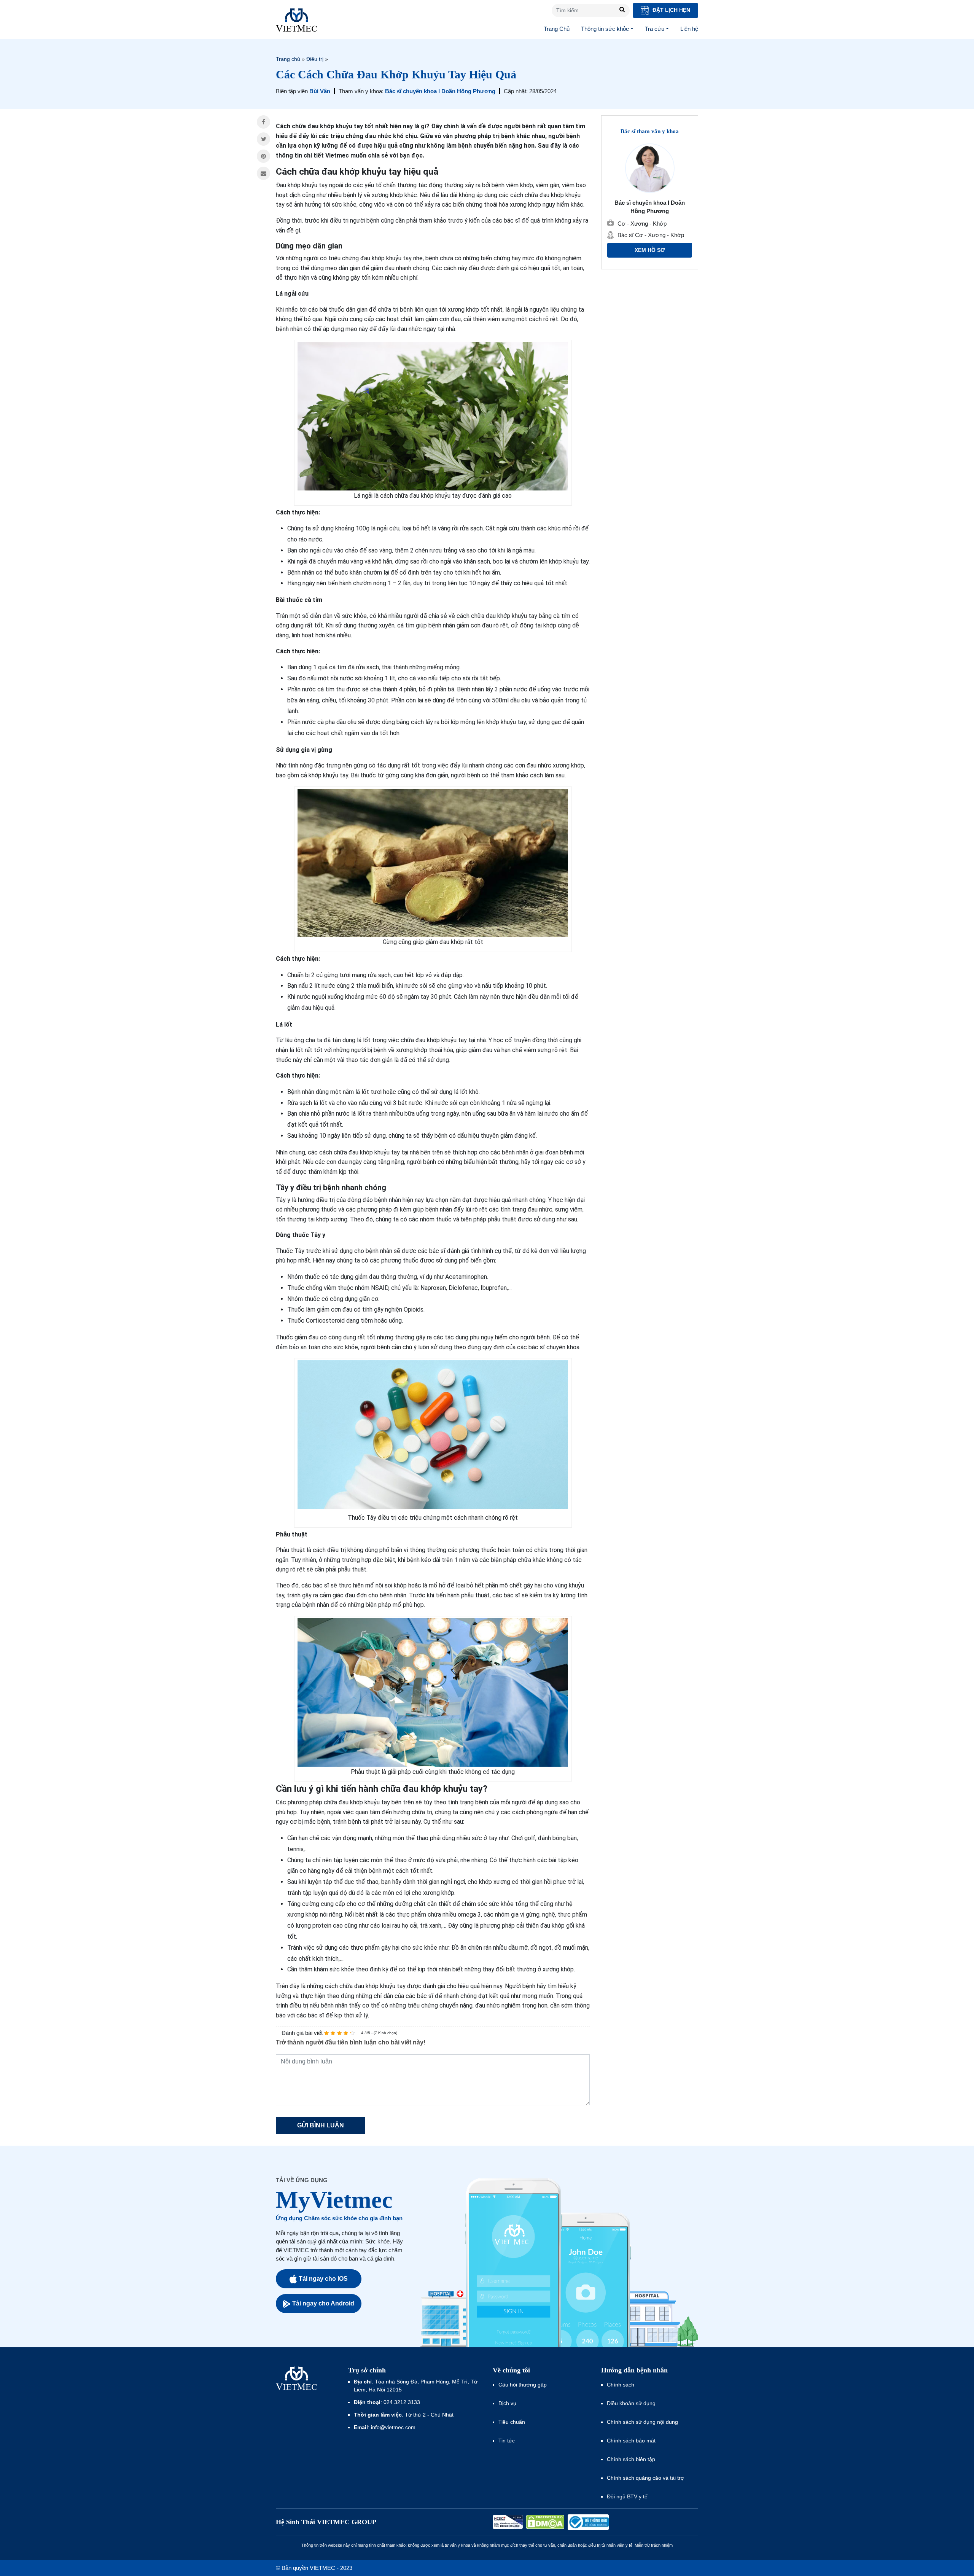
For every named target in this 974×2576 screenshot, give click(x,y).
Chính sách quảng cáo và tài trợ (645, 2478)
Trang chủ (288, 59)
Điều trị (315, 59)
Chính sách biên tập (632, 2459)
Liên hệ (689, 29)
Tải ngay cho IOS (323, 2279)
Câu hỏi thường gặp (523, 2385)
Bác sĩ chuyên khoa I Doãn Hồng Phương (440, 91)
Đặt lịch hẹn (671, 10)
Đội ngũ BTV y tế (627, 2496)
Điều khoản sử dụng (631, 2403)
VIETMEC (296, 20)
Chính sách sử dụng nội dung (642, 2422)
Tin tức (507, 2441)
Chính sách (621, 2385)
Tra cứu (655, 29)
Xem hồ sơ (650, 250)
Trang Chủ (557, 29)
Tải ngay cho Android (323, 2303)
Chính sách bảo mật (631, 2441)
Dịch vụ (507, 2403)
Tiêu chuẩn (512, 2422)
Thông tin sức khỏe (605, 29)
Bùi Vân (320, 91)
